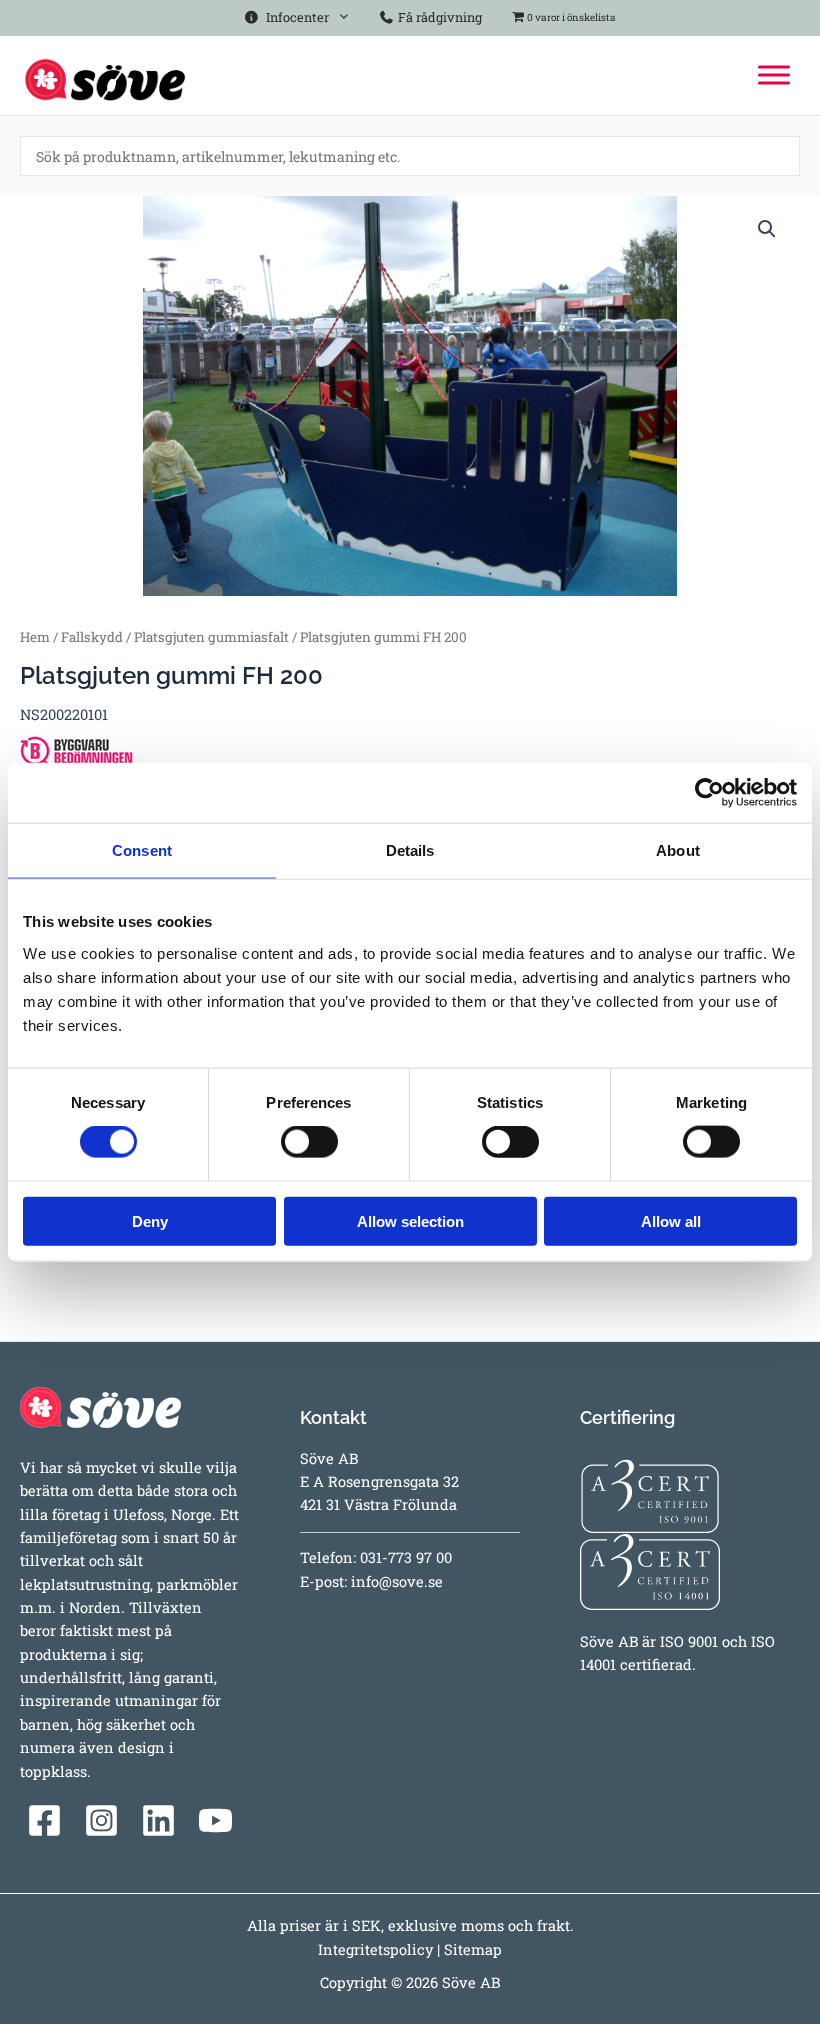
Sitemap (473, 1949)
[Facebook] (44, 1820)
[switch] (309, 1142)
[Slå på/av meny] (339, 13)
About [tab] (678, 850)
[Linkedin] (158, 1820)
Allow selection (410, 1220)
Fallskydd (92, 637)
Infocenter (294, 17)
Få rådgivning (438, 17)
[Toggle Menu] (774, 75)
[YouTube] (215, 1820)
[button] (767, 229)
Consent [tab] (142, 850)
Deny (150, 1220)
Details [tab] (410, 850)
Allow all (671, 1220)
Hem (35, 637)
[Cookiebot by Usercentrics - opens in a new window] (709, 793)
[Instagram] (101, 1820)
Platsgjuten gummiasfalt (211, 637)
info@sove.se (397, 1581)
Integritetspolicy (375, 1949)
